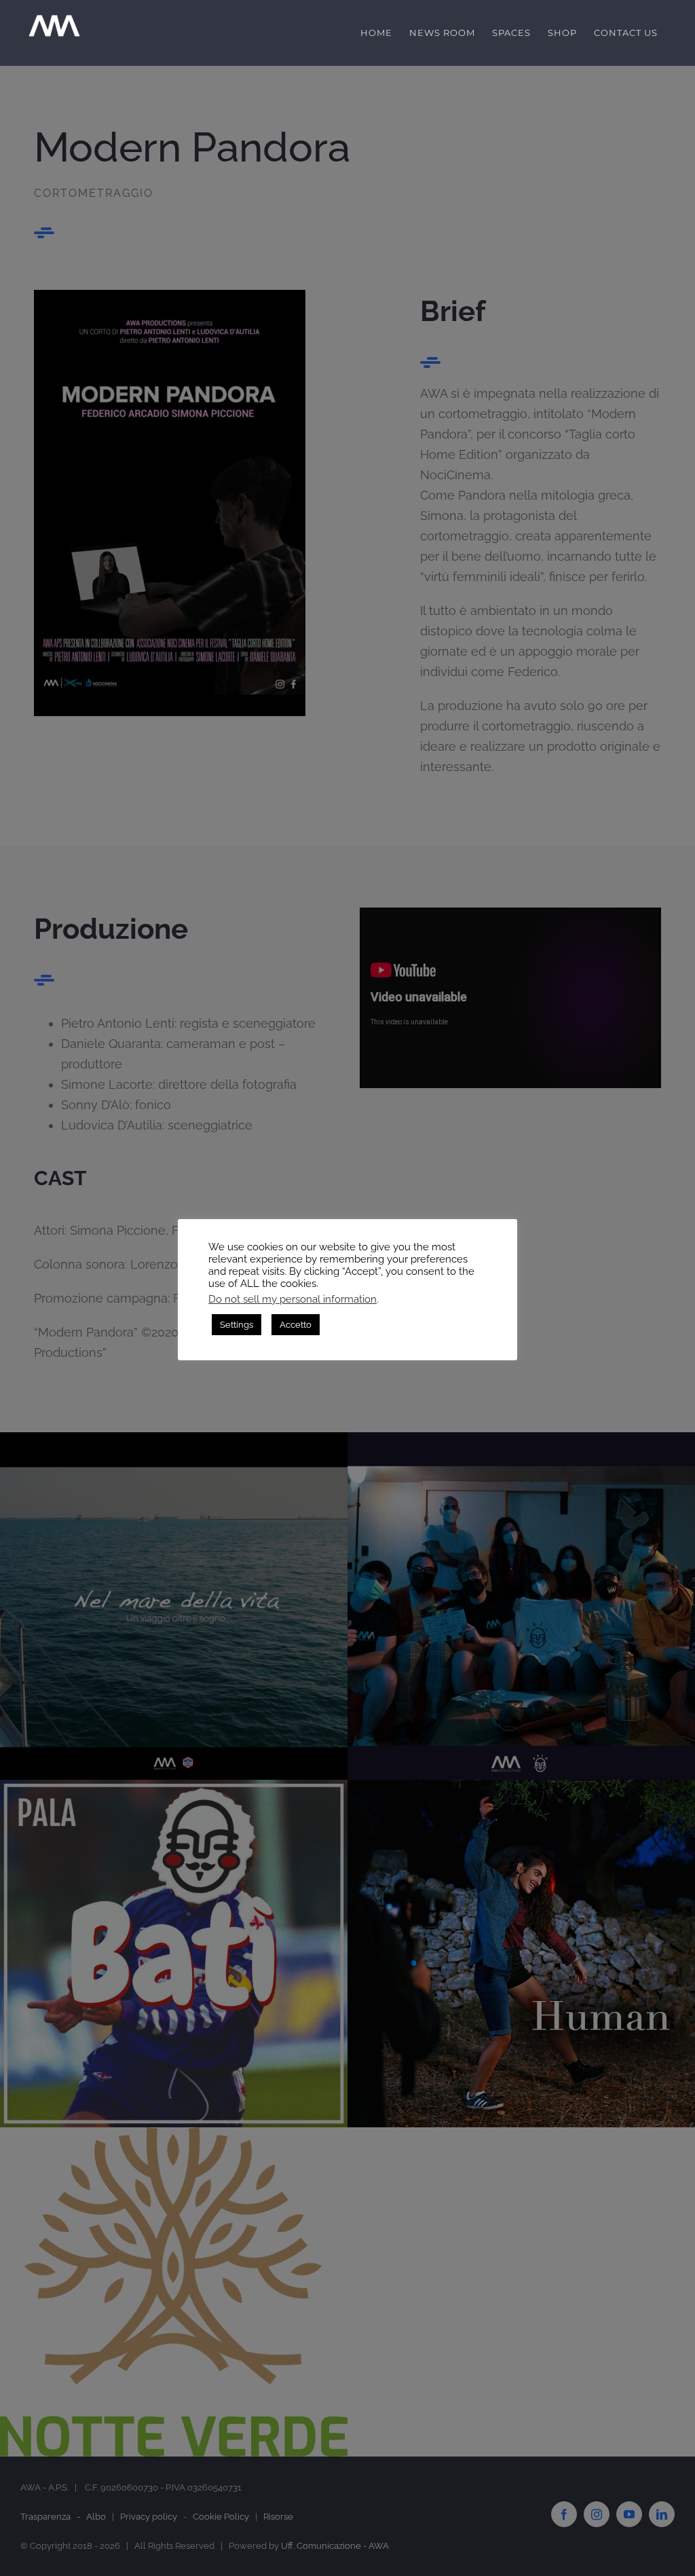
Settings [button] (237, 1325)
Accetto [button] (296, 1325)
